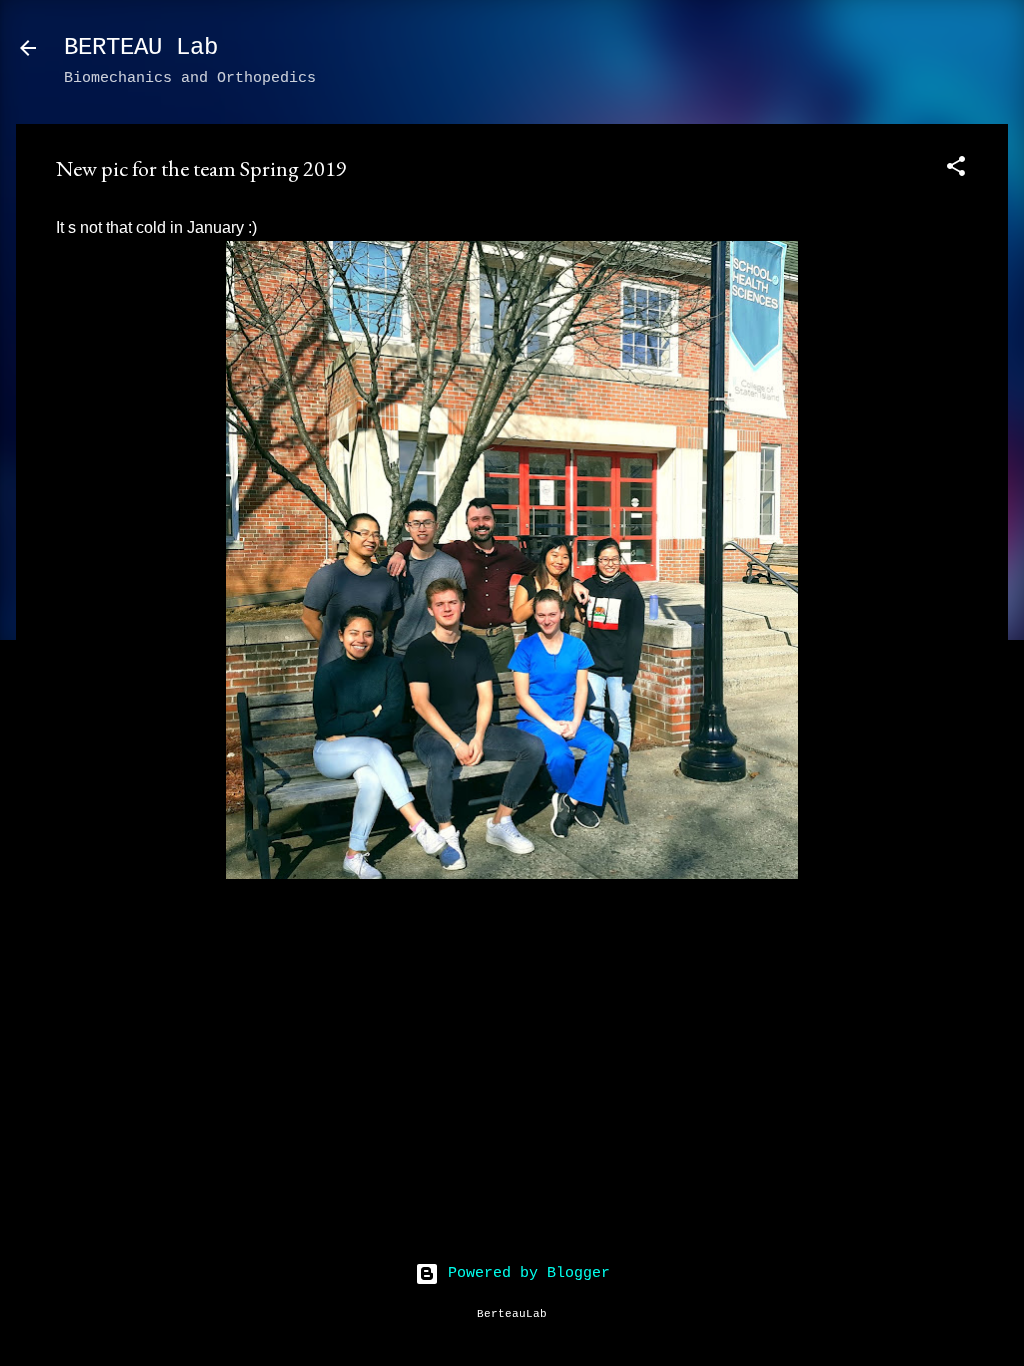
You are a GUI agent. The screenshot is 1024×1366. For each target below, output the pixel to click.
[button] (956, 170)
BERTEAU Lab (141, 47)
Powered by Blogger (524, 1273)
